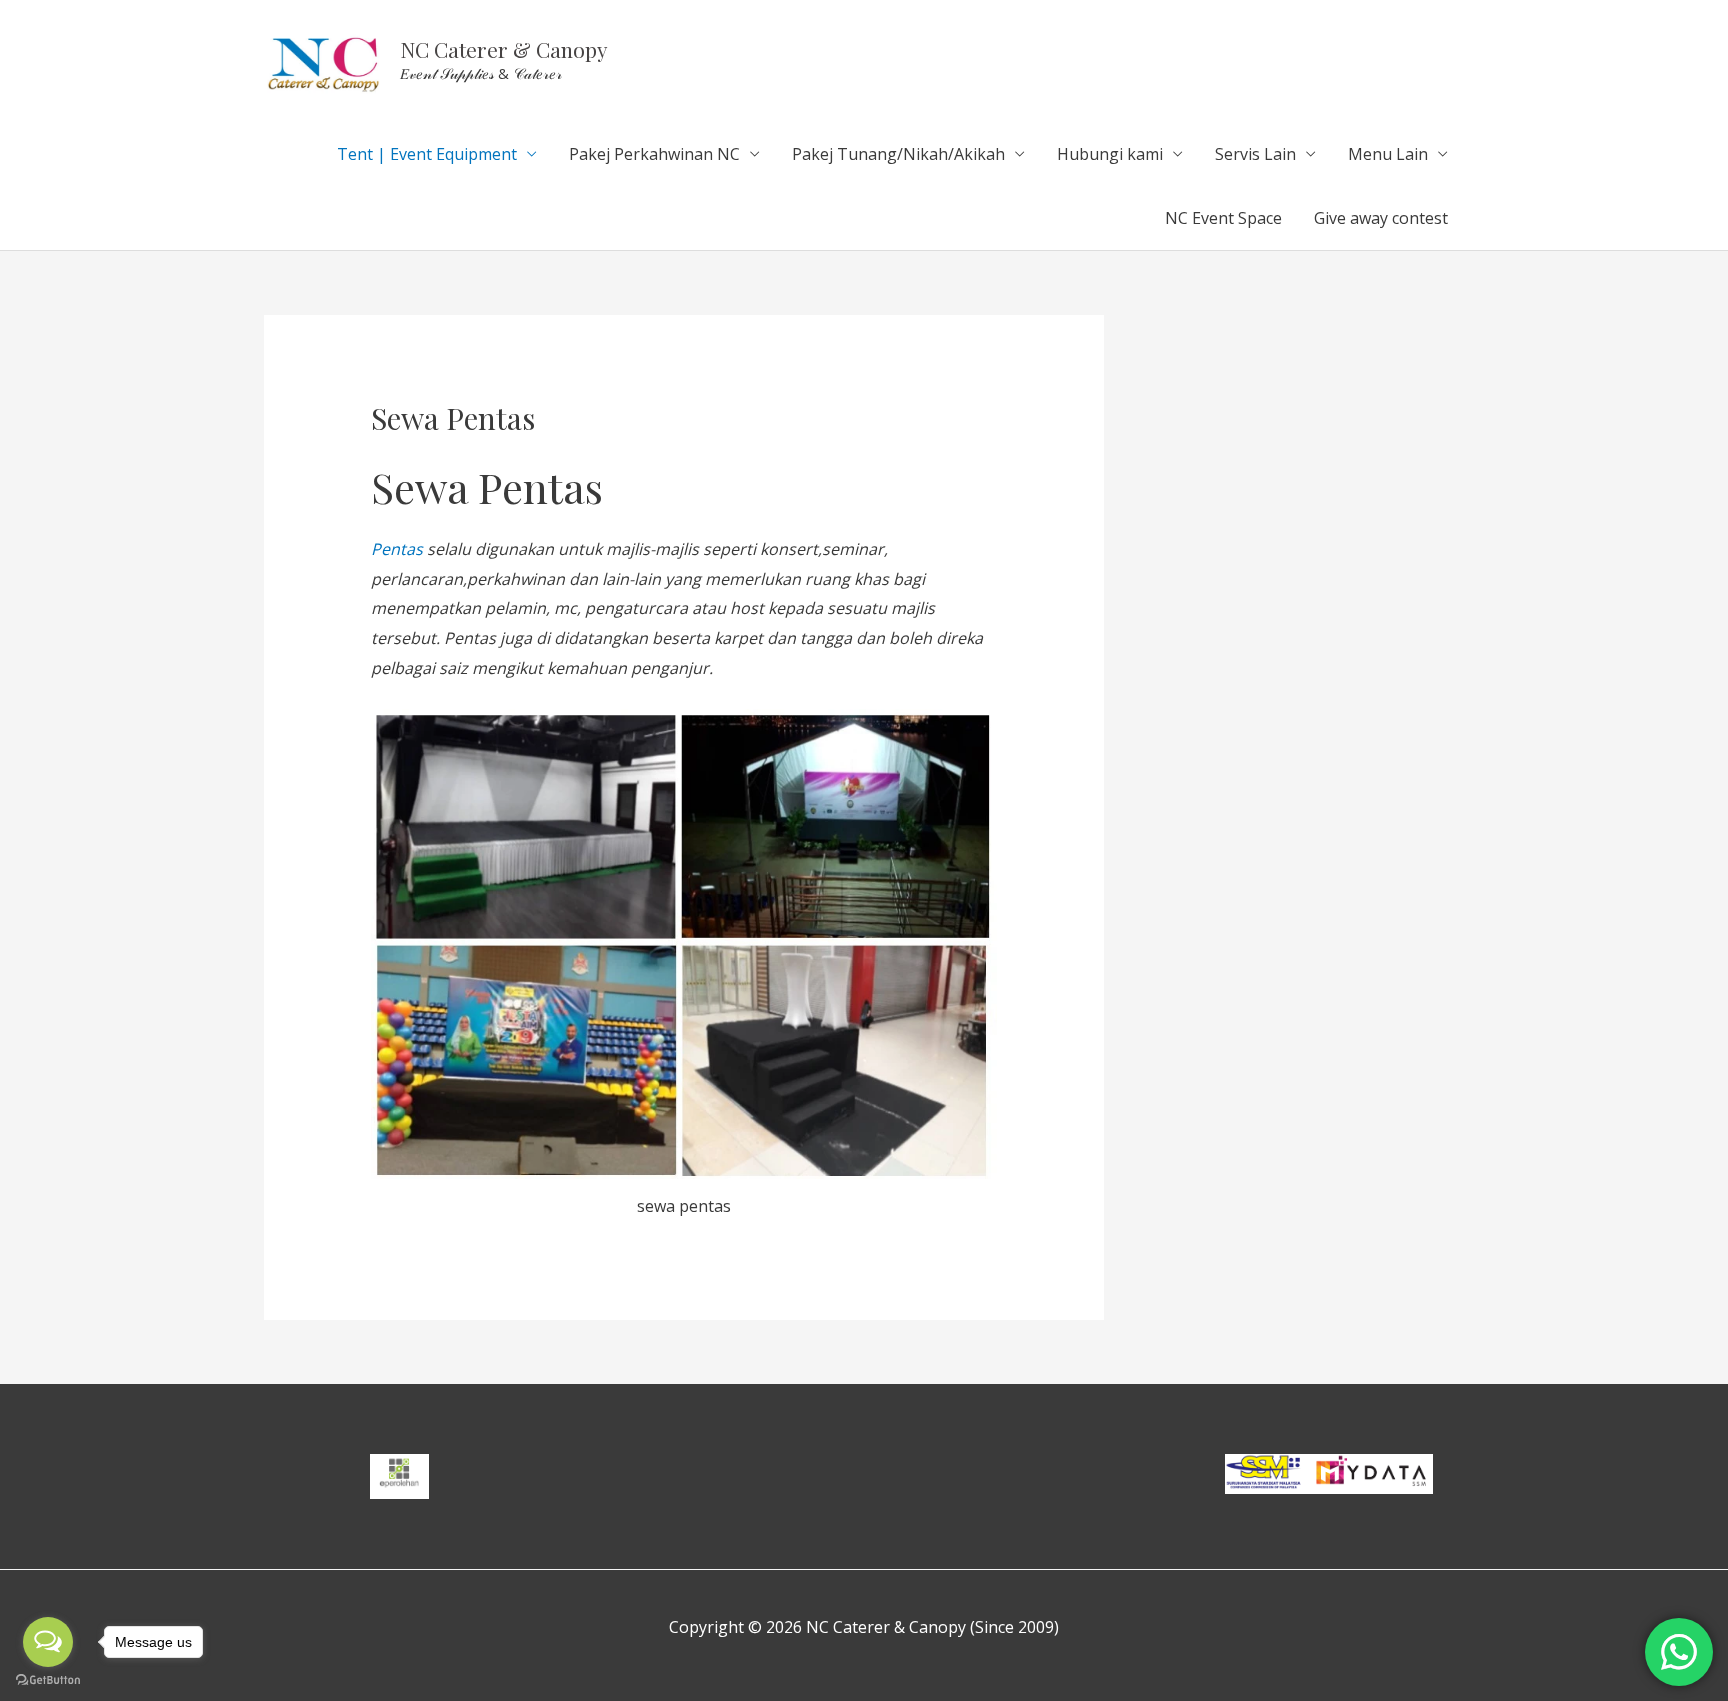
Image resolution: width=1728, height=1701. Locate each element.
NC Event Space (1223, 218)
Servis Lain (1255, 154)
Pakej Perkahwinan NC (654, 154)
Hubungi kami (1110, 154)
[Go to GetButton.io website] (48, 1680)
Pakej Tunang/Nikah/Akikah (898, 154)
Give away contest (1381, 218)
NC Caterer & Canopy (504, 49)
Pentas (397, 549)
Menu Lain (1388, 154)
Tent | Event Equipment (427, 154)
